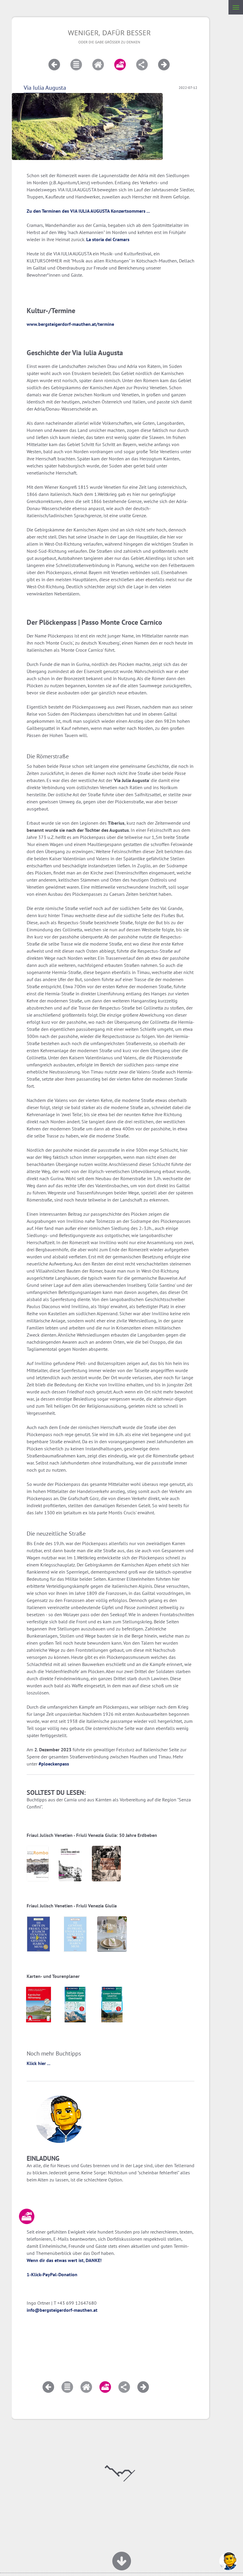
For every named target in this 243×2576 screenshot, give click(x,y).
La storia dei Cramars (108, 239)
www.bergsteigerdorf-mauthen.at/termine (70, 324)
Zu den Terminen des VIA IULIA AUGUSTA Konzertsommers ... (88, 211)
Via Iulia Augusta (45, 88)
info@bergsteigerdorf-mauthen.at (62, 2310)
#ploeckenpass (54, 1764)
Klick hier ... (39, 2063)
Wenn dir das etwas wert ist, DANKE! (64, 2260)
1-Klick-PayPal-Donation (52, 2274)
